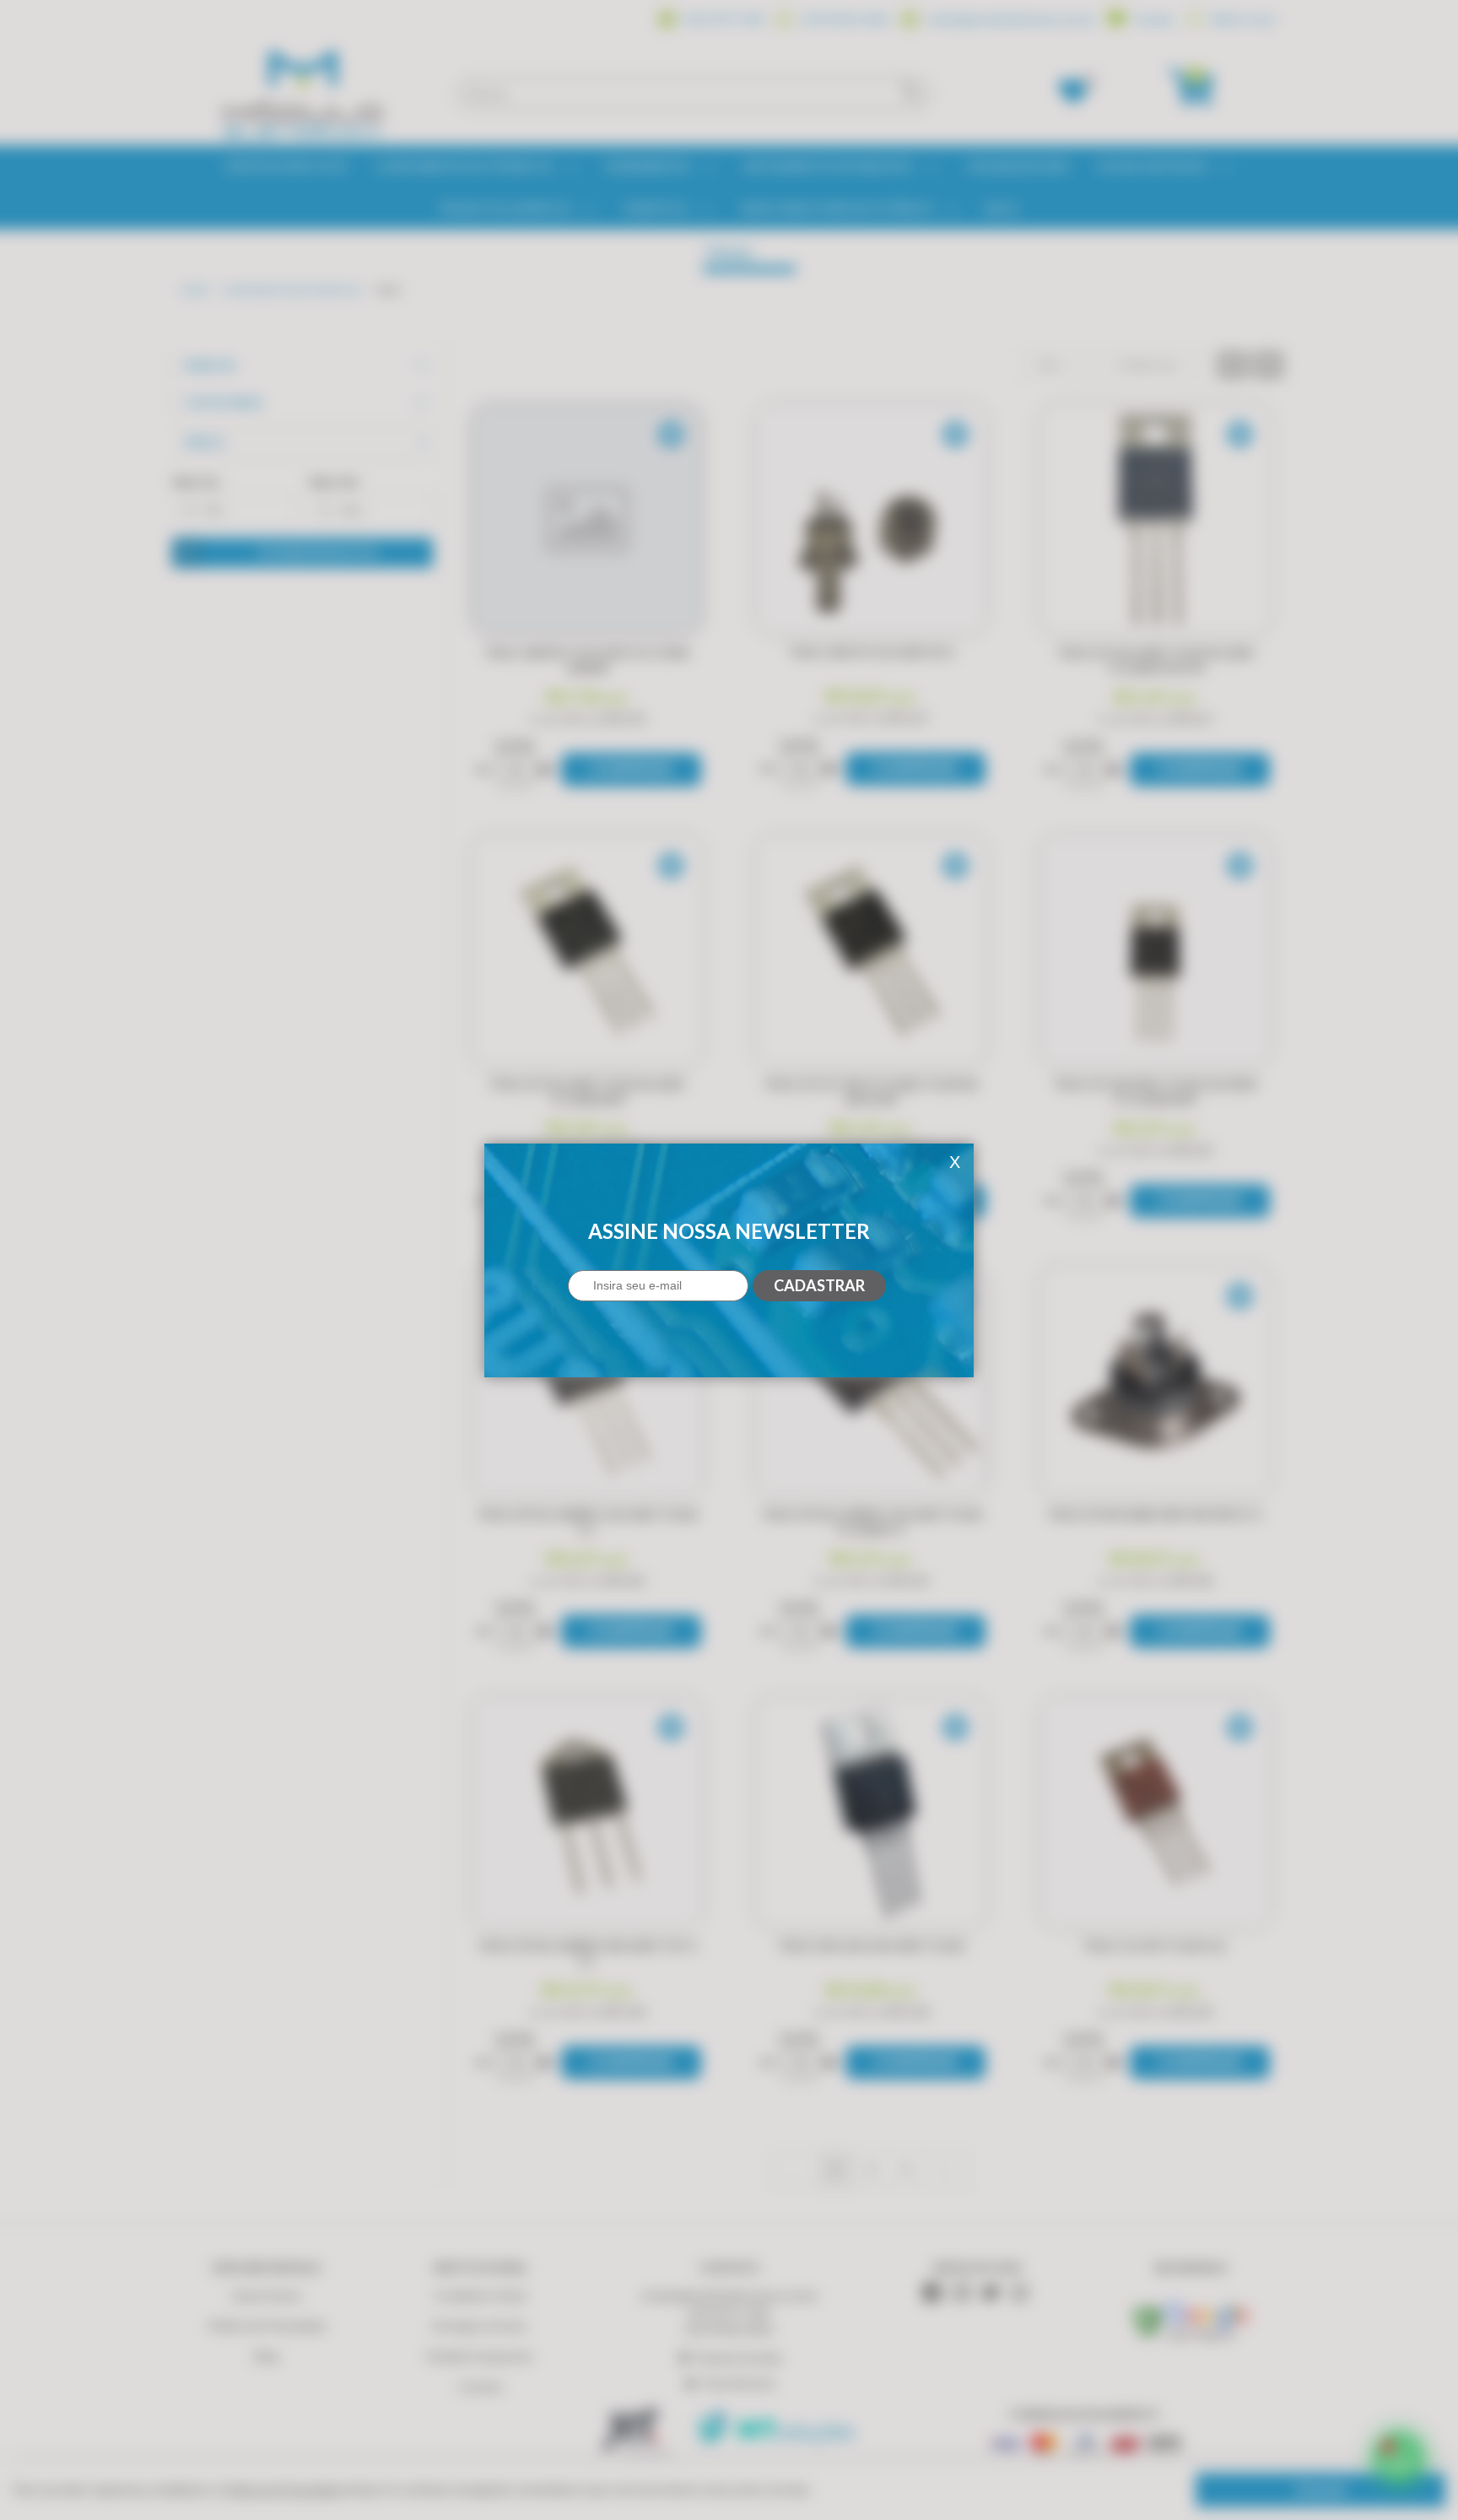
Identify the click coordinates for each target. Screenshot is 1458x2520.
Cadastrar (819, 1285)
